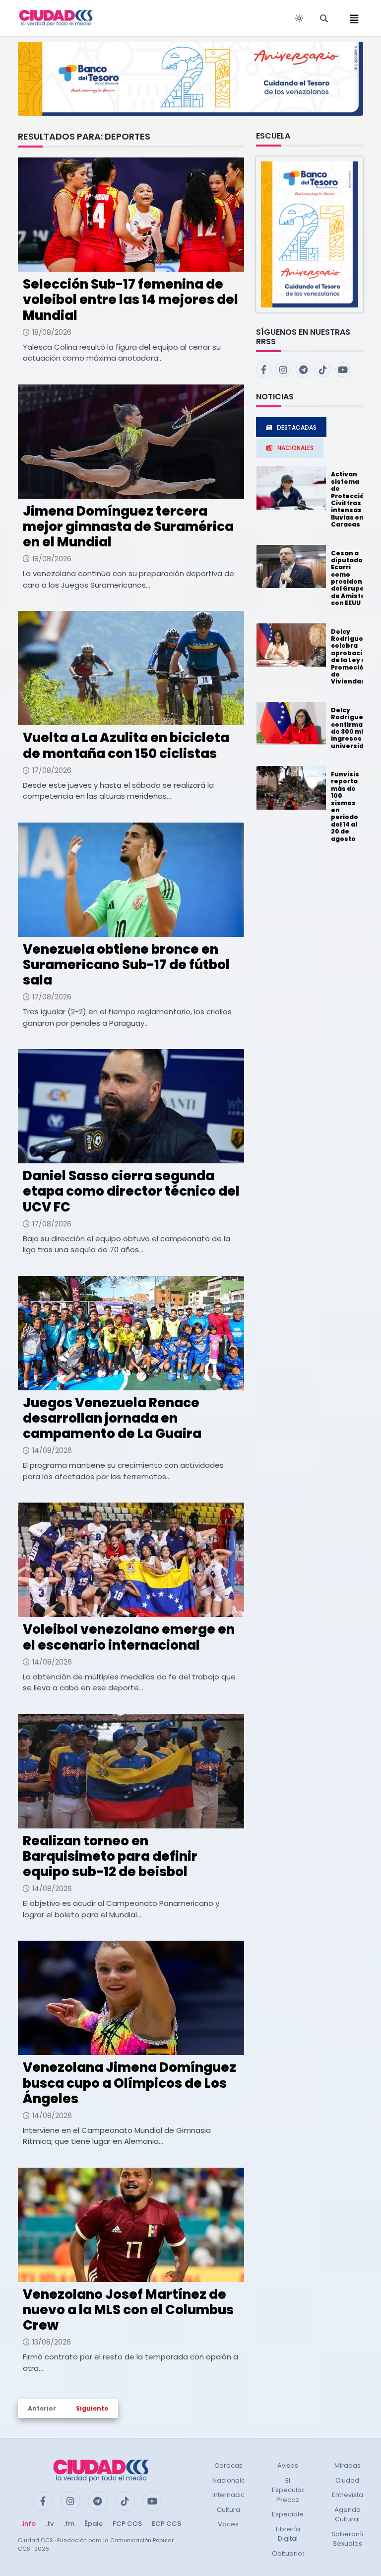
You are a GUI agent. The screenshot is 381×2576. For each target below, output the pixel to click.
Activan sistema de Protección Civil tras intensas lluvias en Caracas (350, 499)
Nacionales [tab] (295, 448)
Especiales (289, 2514)
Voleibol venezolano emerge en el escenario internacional (129, 1637)
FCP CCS (127, 2524)
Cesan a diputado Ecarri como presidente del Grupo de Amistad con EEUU (350, 578)
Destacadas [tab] (297, 427)
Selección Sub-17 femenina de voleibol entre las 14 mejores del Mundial (130, 300)
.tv (50, 2524)
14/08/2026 (52, 1450)
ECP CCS (166, 2524)
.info (29, 2524)
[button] (310, 234)
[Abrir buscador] (324, 18)
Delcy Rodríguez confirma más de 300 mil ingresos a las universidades (356, 728)
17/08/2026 (52, 770)
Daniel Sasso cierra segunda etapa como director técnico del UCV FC (131, 1191)
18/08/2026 (52, 332)
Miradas (348, 2465)
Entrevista (348, 2495)
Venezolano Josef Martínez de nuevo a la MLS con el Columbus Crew (128, 2310)
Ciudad (347, 2480)
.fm (69, 2524)
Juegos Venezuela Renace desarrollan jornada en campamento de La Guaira (112, 1418)
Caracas (228, 2465)
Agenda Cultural (348, 2515)
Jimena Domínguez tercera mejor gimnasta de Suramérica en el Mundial (128, 527)
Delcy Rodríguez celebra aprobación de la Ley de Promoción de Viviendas (351, 657)
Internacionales (238, 2495)
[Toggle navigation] (351, 18)
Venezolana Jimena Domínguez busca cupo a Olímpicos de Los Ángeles (129, 2083)
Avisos (288, 2465)
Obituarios (289, 2553)
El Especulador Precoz (292, 2490)
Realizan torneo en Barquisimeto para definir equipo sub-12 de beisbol (110, 1856)
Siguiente (92, 2408)
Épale (94, 2524)
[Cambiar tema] (299, 18)
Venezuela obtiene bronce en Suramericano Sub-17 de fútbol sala (126, 965)
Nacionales (231, 2480)
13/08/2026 (52, 2342)
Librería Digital (288, 2534)
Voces (228, 2524)
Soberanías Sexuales (350, 2539)
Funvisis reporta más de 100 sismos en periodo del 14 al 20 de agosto (345, 806)
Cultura (228, 2510)
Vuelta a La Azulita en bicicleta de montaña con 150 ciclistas (126, 745)
